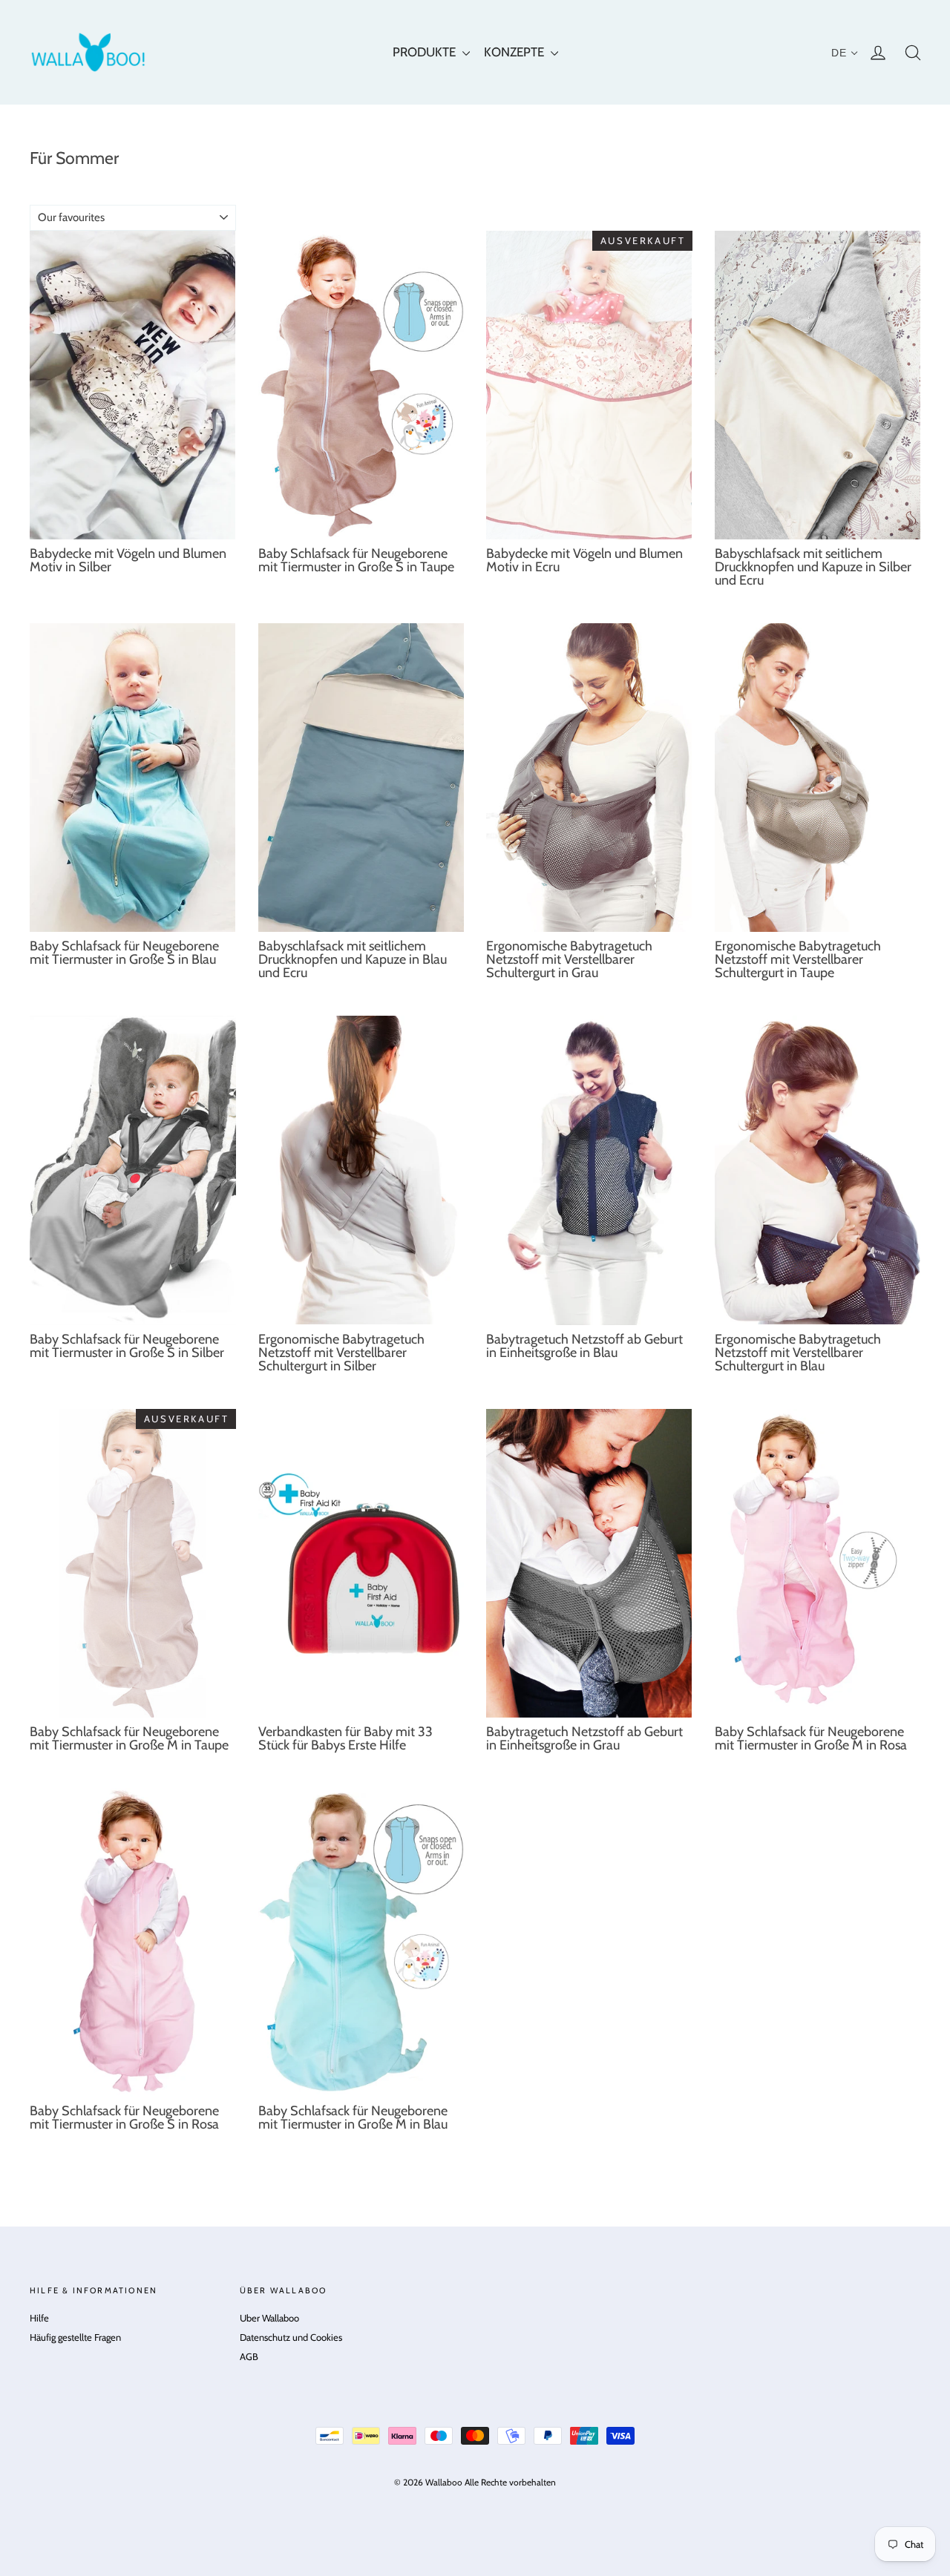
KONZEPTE (515, 52)
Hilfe (39, 2318)
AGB (249, 2356)
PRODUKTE (426, 52)
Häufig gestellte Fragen (75, 2337)
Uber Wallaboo (269, 2318)
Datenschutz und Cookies (291, 2337)
